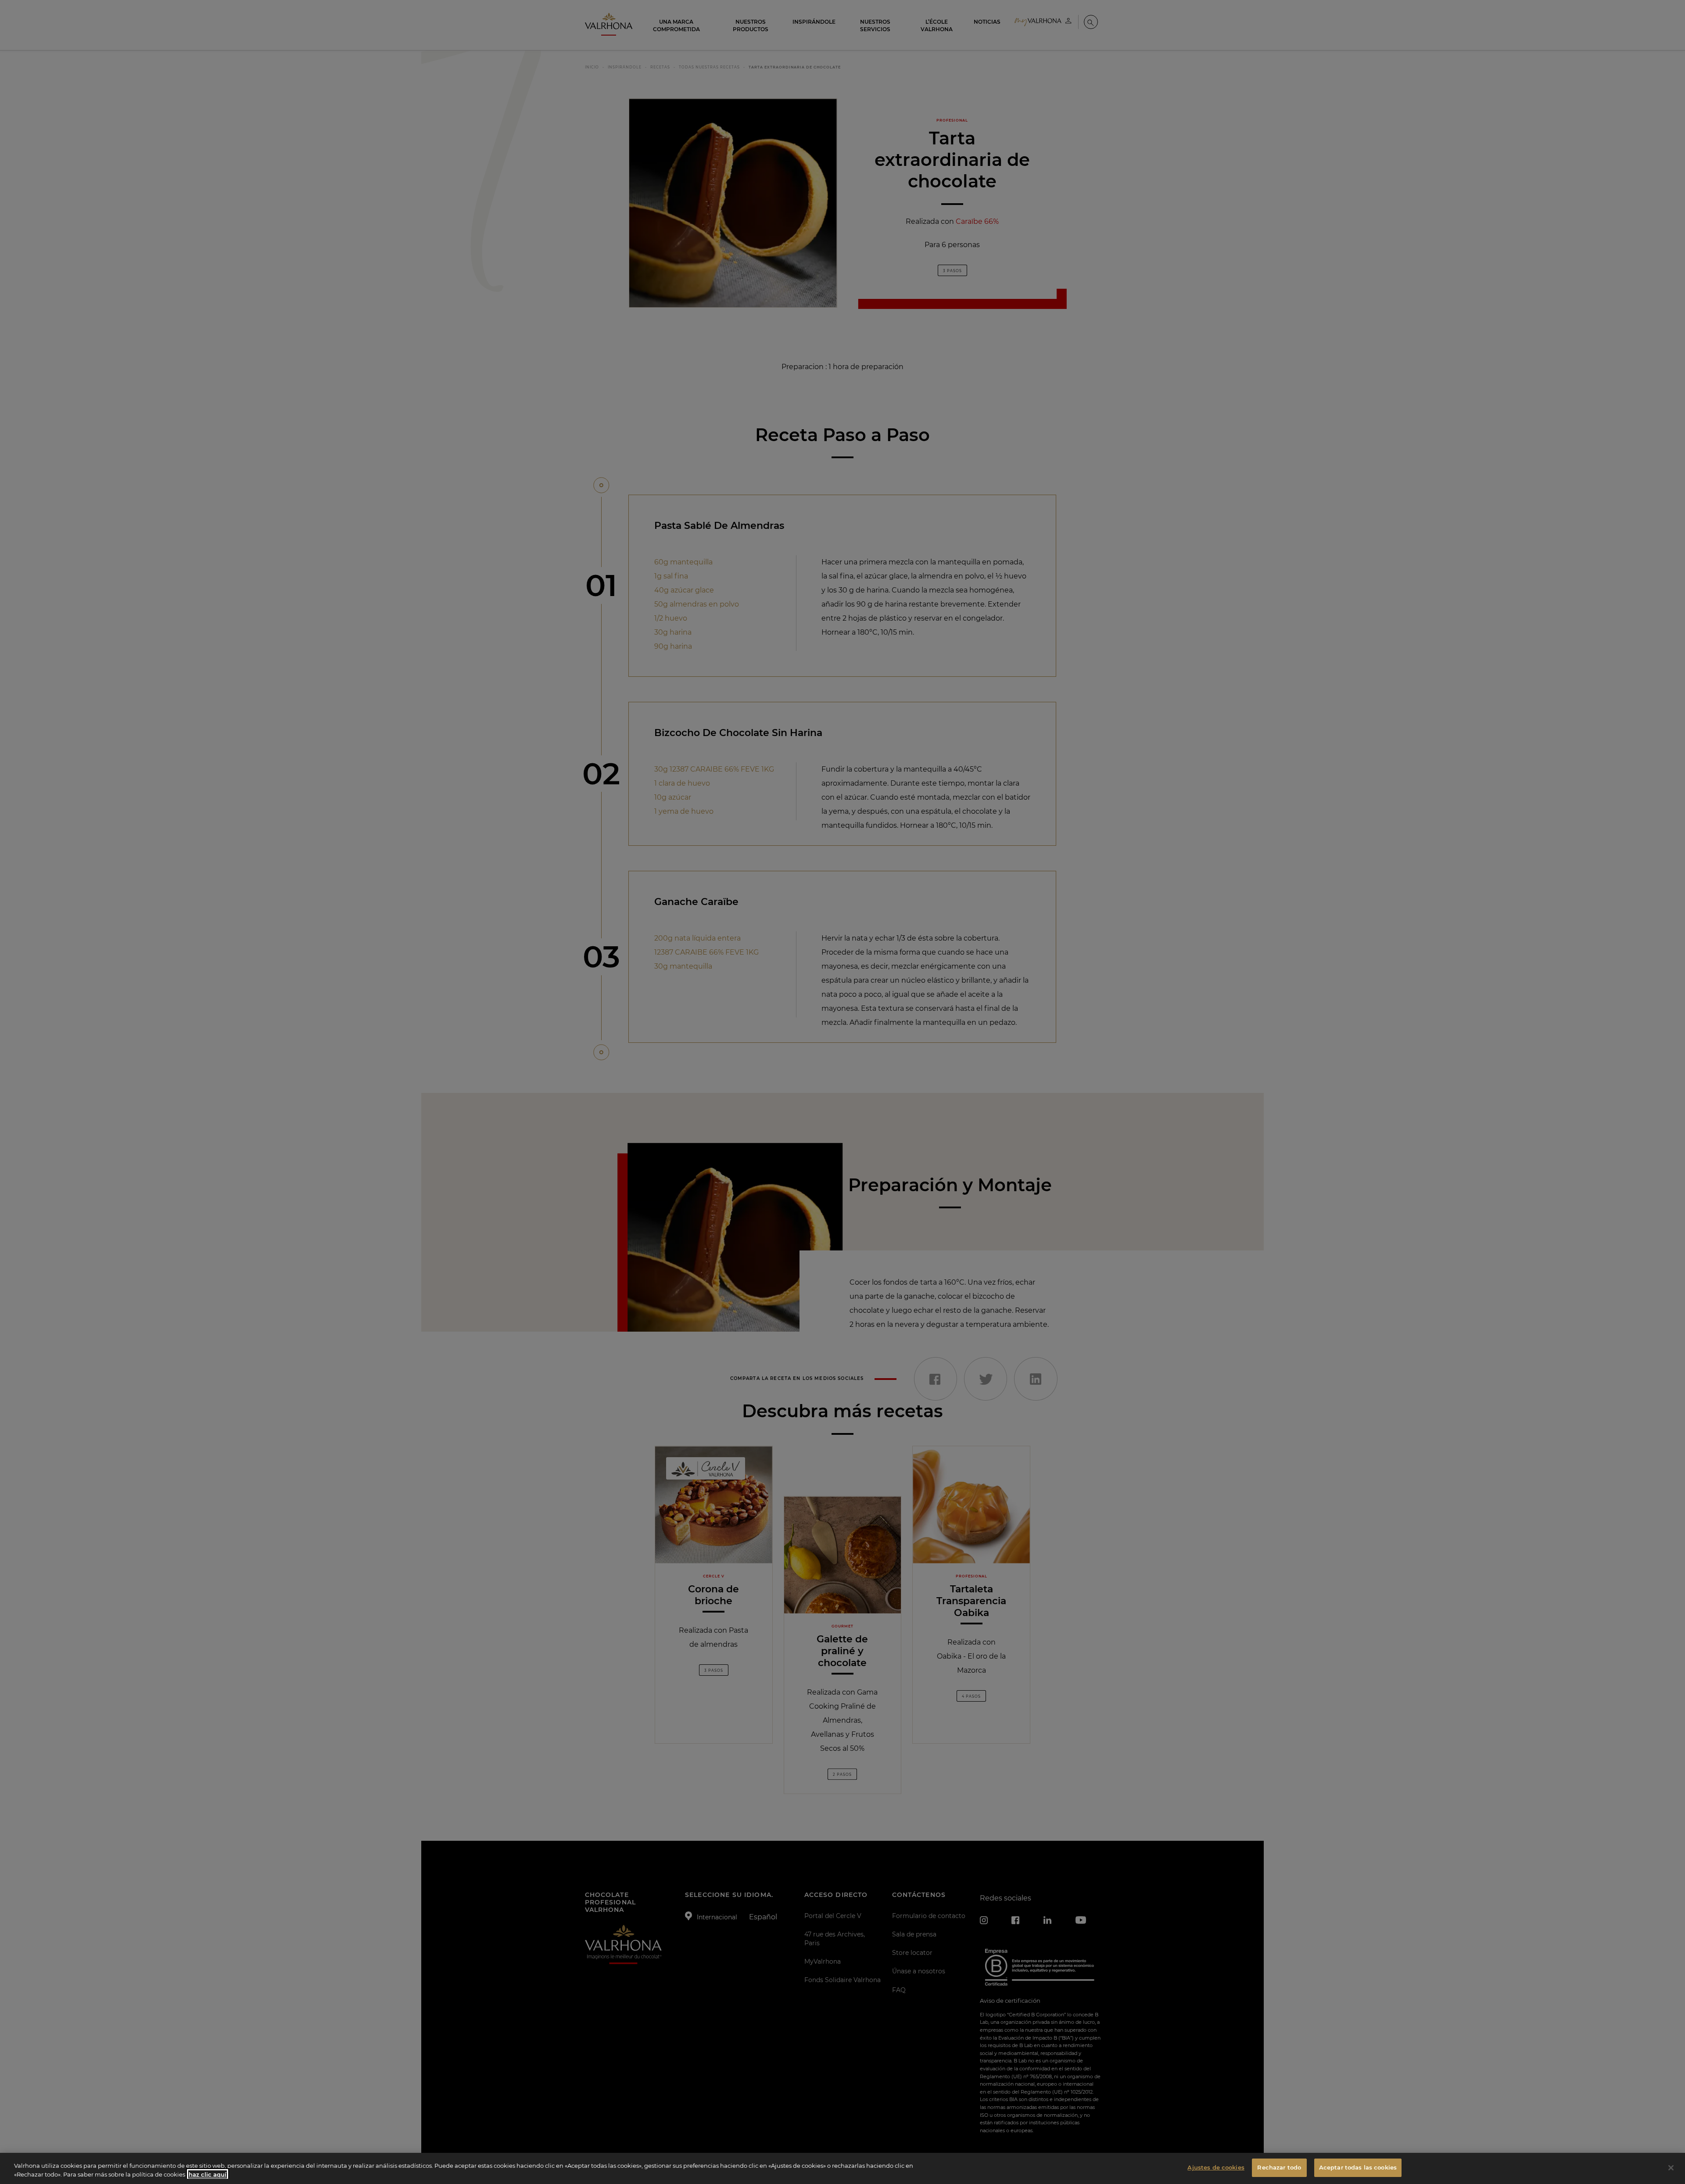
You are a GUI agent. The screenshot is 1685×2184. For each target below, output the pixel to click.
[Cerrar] (1671, 2168)
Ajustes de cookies (1216, 2167)
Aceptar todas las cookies (1358, 2167)
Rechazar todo (1279, 2167)
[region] (842, 2168)
